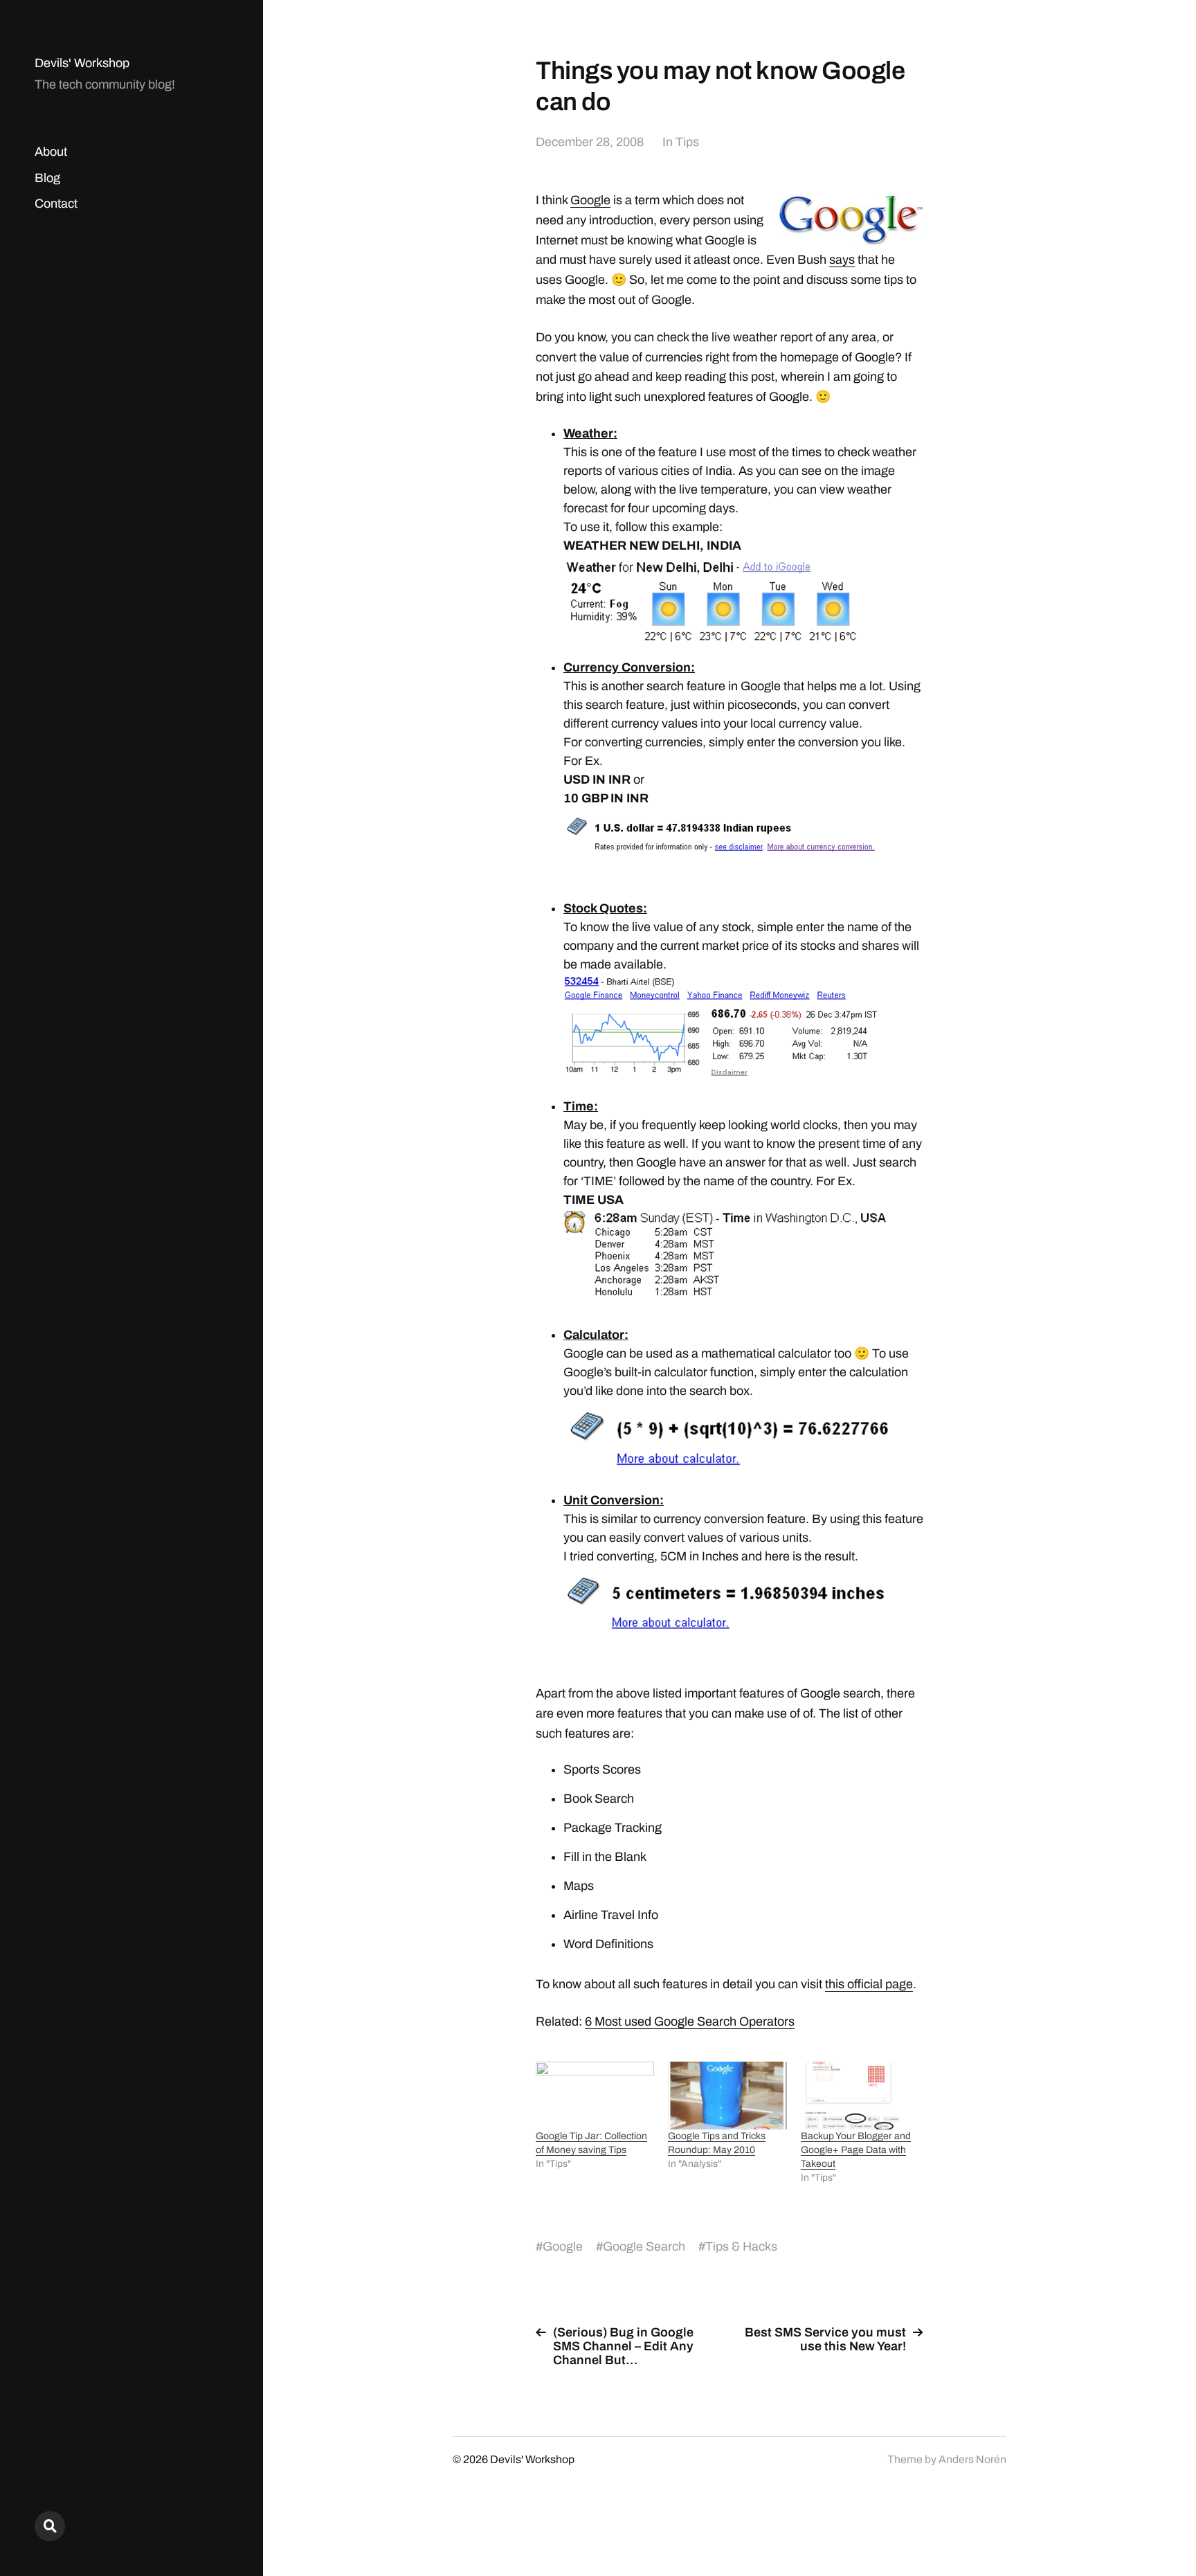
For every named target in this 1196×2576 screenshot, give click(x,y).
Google (590, 200)
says (842, 260)
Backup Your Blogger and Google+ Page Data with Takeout (856, 2150)
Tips (687, 142)
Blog (47, 178)
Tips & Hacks (741, 2246)
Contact (56, 204)
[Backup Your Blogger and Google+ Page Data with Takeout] (860, 2096)
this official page (869, 1984)
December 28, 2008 (590, 142)
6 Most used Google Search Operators (690, 2021)
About (51, 152)
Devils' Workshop (82, 63)
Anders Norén (972, 2459)
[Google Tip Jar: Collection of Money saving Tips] (595, 2096)
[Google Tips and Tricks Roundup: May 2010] (727, 2096)
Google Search (644, 2246)
